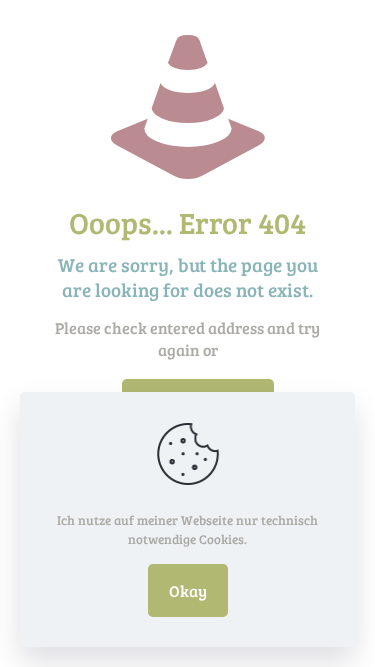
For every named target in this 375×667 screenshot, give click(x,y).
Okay (188, 590)
